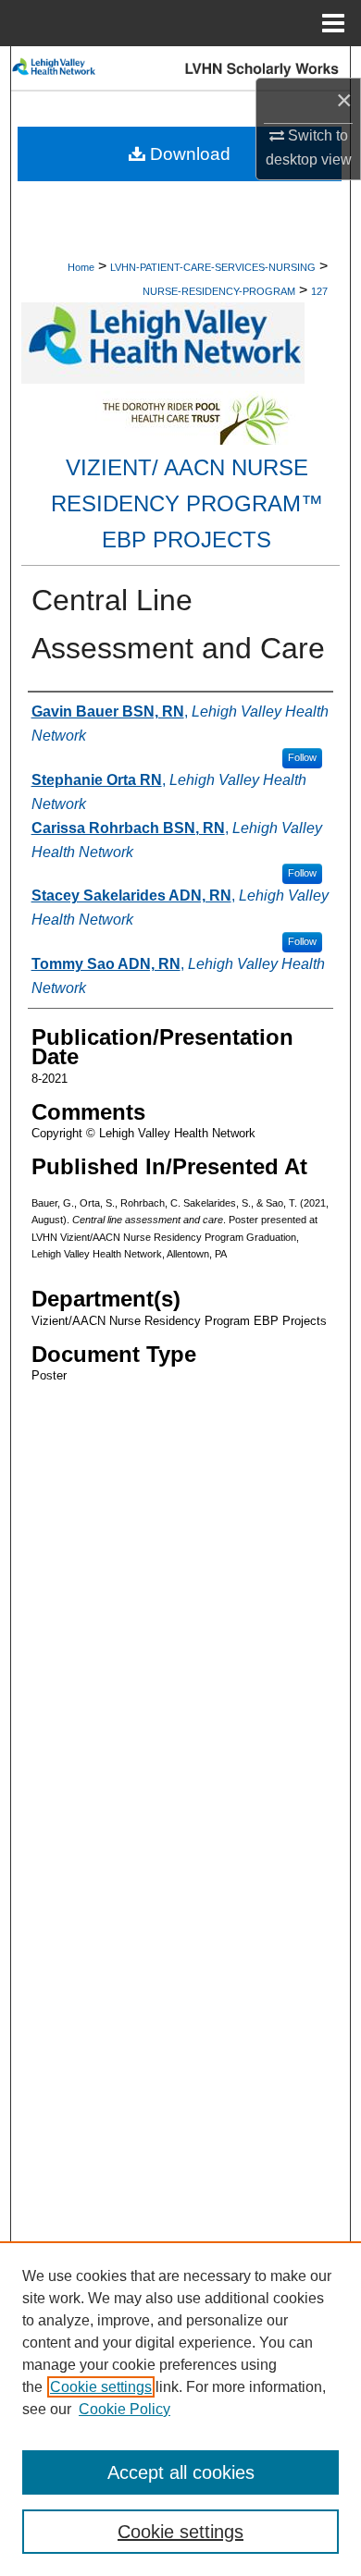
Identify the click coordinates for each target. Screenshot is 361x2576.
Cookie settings (101, 2387)
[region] (180, 2409)
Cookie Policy (124, 2409)
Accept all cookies (181, 2472)
